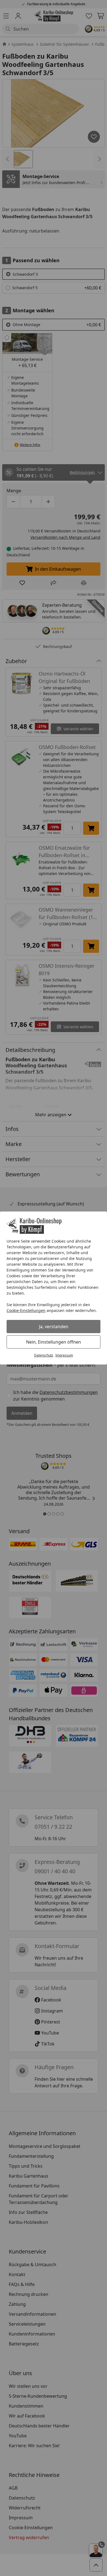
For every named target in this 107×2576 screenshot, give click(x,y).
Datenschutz (44, 1355)
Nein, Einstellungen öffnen (54, 1342)
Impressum (64, 1355)
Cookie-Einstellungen (26, 1310)
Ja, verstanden (54, 1327)
